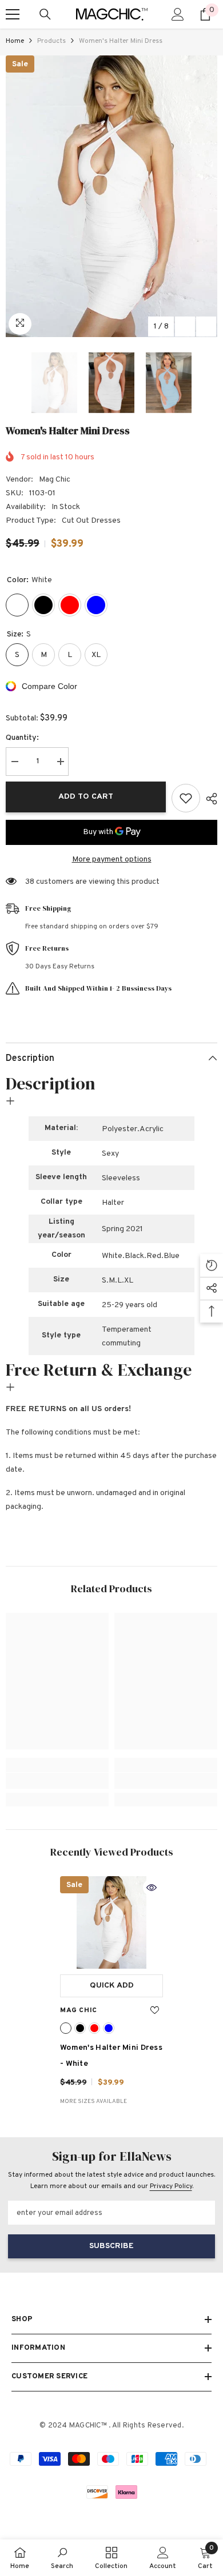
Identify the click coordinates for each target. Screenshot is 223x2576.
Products (51, 41)
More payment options (112, 860)
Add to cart (86, 797)
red (94, 2028)
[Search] (45, 14)
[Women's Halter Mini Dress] (111, 1922)
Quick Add (112, 1986)
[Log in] (178, 14)
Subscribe (111, 2246)
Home (15, 41)
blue (109, 2028)
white (66, 2028)
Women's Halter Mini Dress (111, 2056)
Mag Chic (55, 480)
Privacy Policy (171, 2186)
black (80, 2028)
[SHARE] (209, 799)
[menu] (13, 14)
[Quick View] (152, 1888)
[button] (185, 326)
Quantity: (22, 738)
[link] (57, 1781)
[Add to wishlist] (186, 798)
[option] (111, 196)
